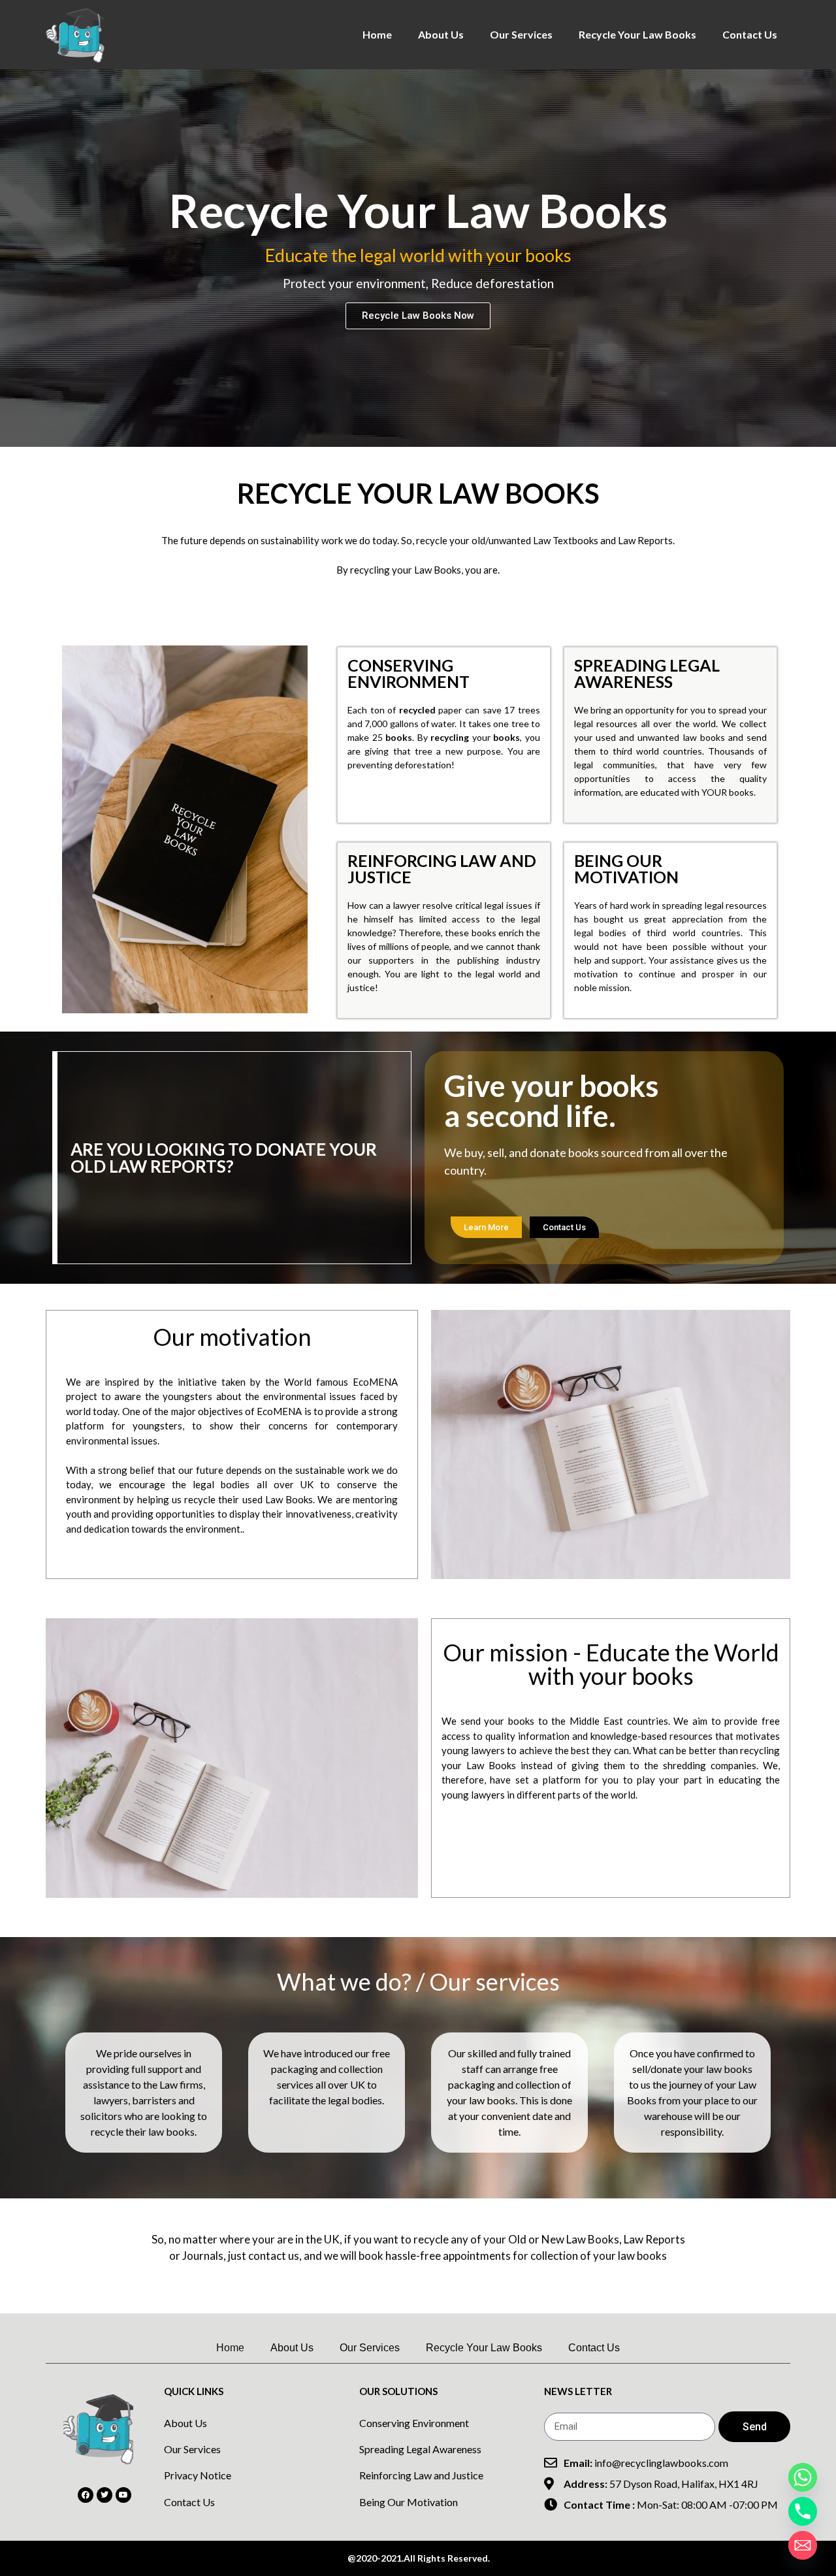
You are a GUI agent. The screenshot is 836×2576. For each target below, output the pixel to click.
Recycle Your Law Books (637, 34)
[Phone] (803, 2511)
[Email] (803, 2545)
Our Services (521, 34)
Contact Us (750, 34)
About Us (441, 34)
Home (377, 34)
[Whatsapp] (803, 2477)
